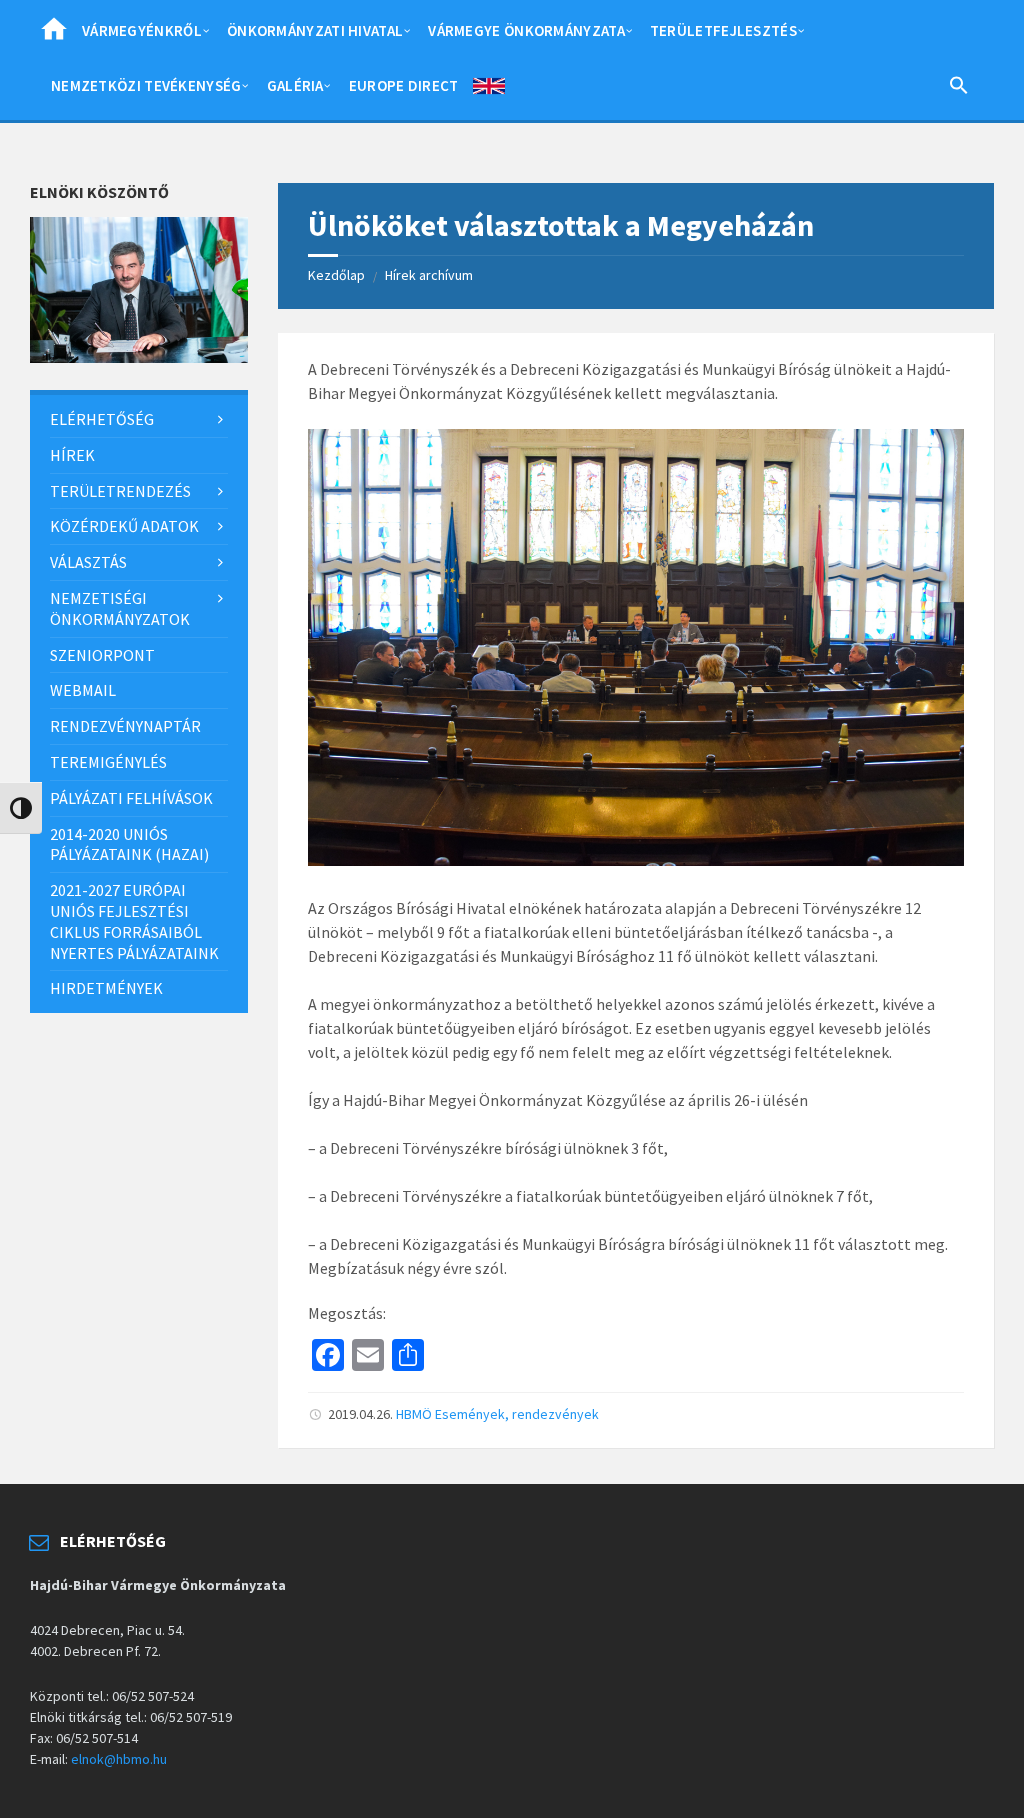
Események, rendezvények (517, 1414)
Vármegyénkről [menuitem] (142, 30)
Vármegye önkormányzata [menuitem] (526, 30)
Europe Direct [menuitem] (404, 85)
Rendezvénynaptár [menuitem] (125, 726)
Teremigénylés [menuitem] (108, 762)
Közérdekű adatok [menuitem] (124, 526)
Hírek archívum (429, 275)
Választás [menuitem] (88, 562)
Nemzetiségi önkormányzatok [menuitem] (120, 608)
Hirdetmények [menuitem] (106, 988)
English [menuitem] (489, 90)
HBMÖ (414, 1414)
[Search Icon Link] (959, 89)
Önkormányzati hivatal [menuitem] (315, 30)
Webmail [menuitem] (83, 690)
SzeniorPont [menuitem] (102, 655)
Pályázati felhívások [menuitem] (131, 798)
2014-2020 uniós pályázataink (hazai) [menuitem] (129, 844)
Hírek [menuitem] (72, 455)
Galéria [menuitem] (295, 85)
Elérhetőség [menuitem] (102, 419)
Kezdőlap (336, 275)
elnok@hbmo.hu (119, 1759)
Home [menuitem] (54, 35)
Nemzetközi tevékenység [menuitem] (146, 85)
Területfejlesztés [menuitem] (723, 30)
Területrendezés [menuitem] (120, 491)
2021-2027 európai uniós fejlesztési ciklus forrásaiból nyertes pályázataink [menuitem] (134, 921)
